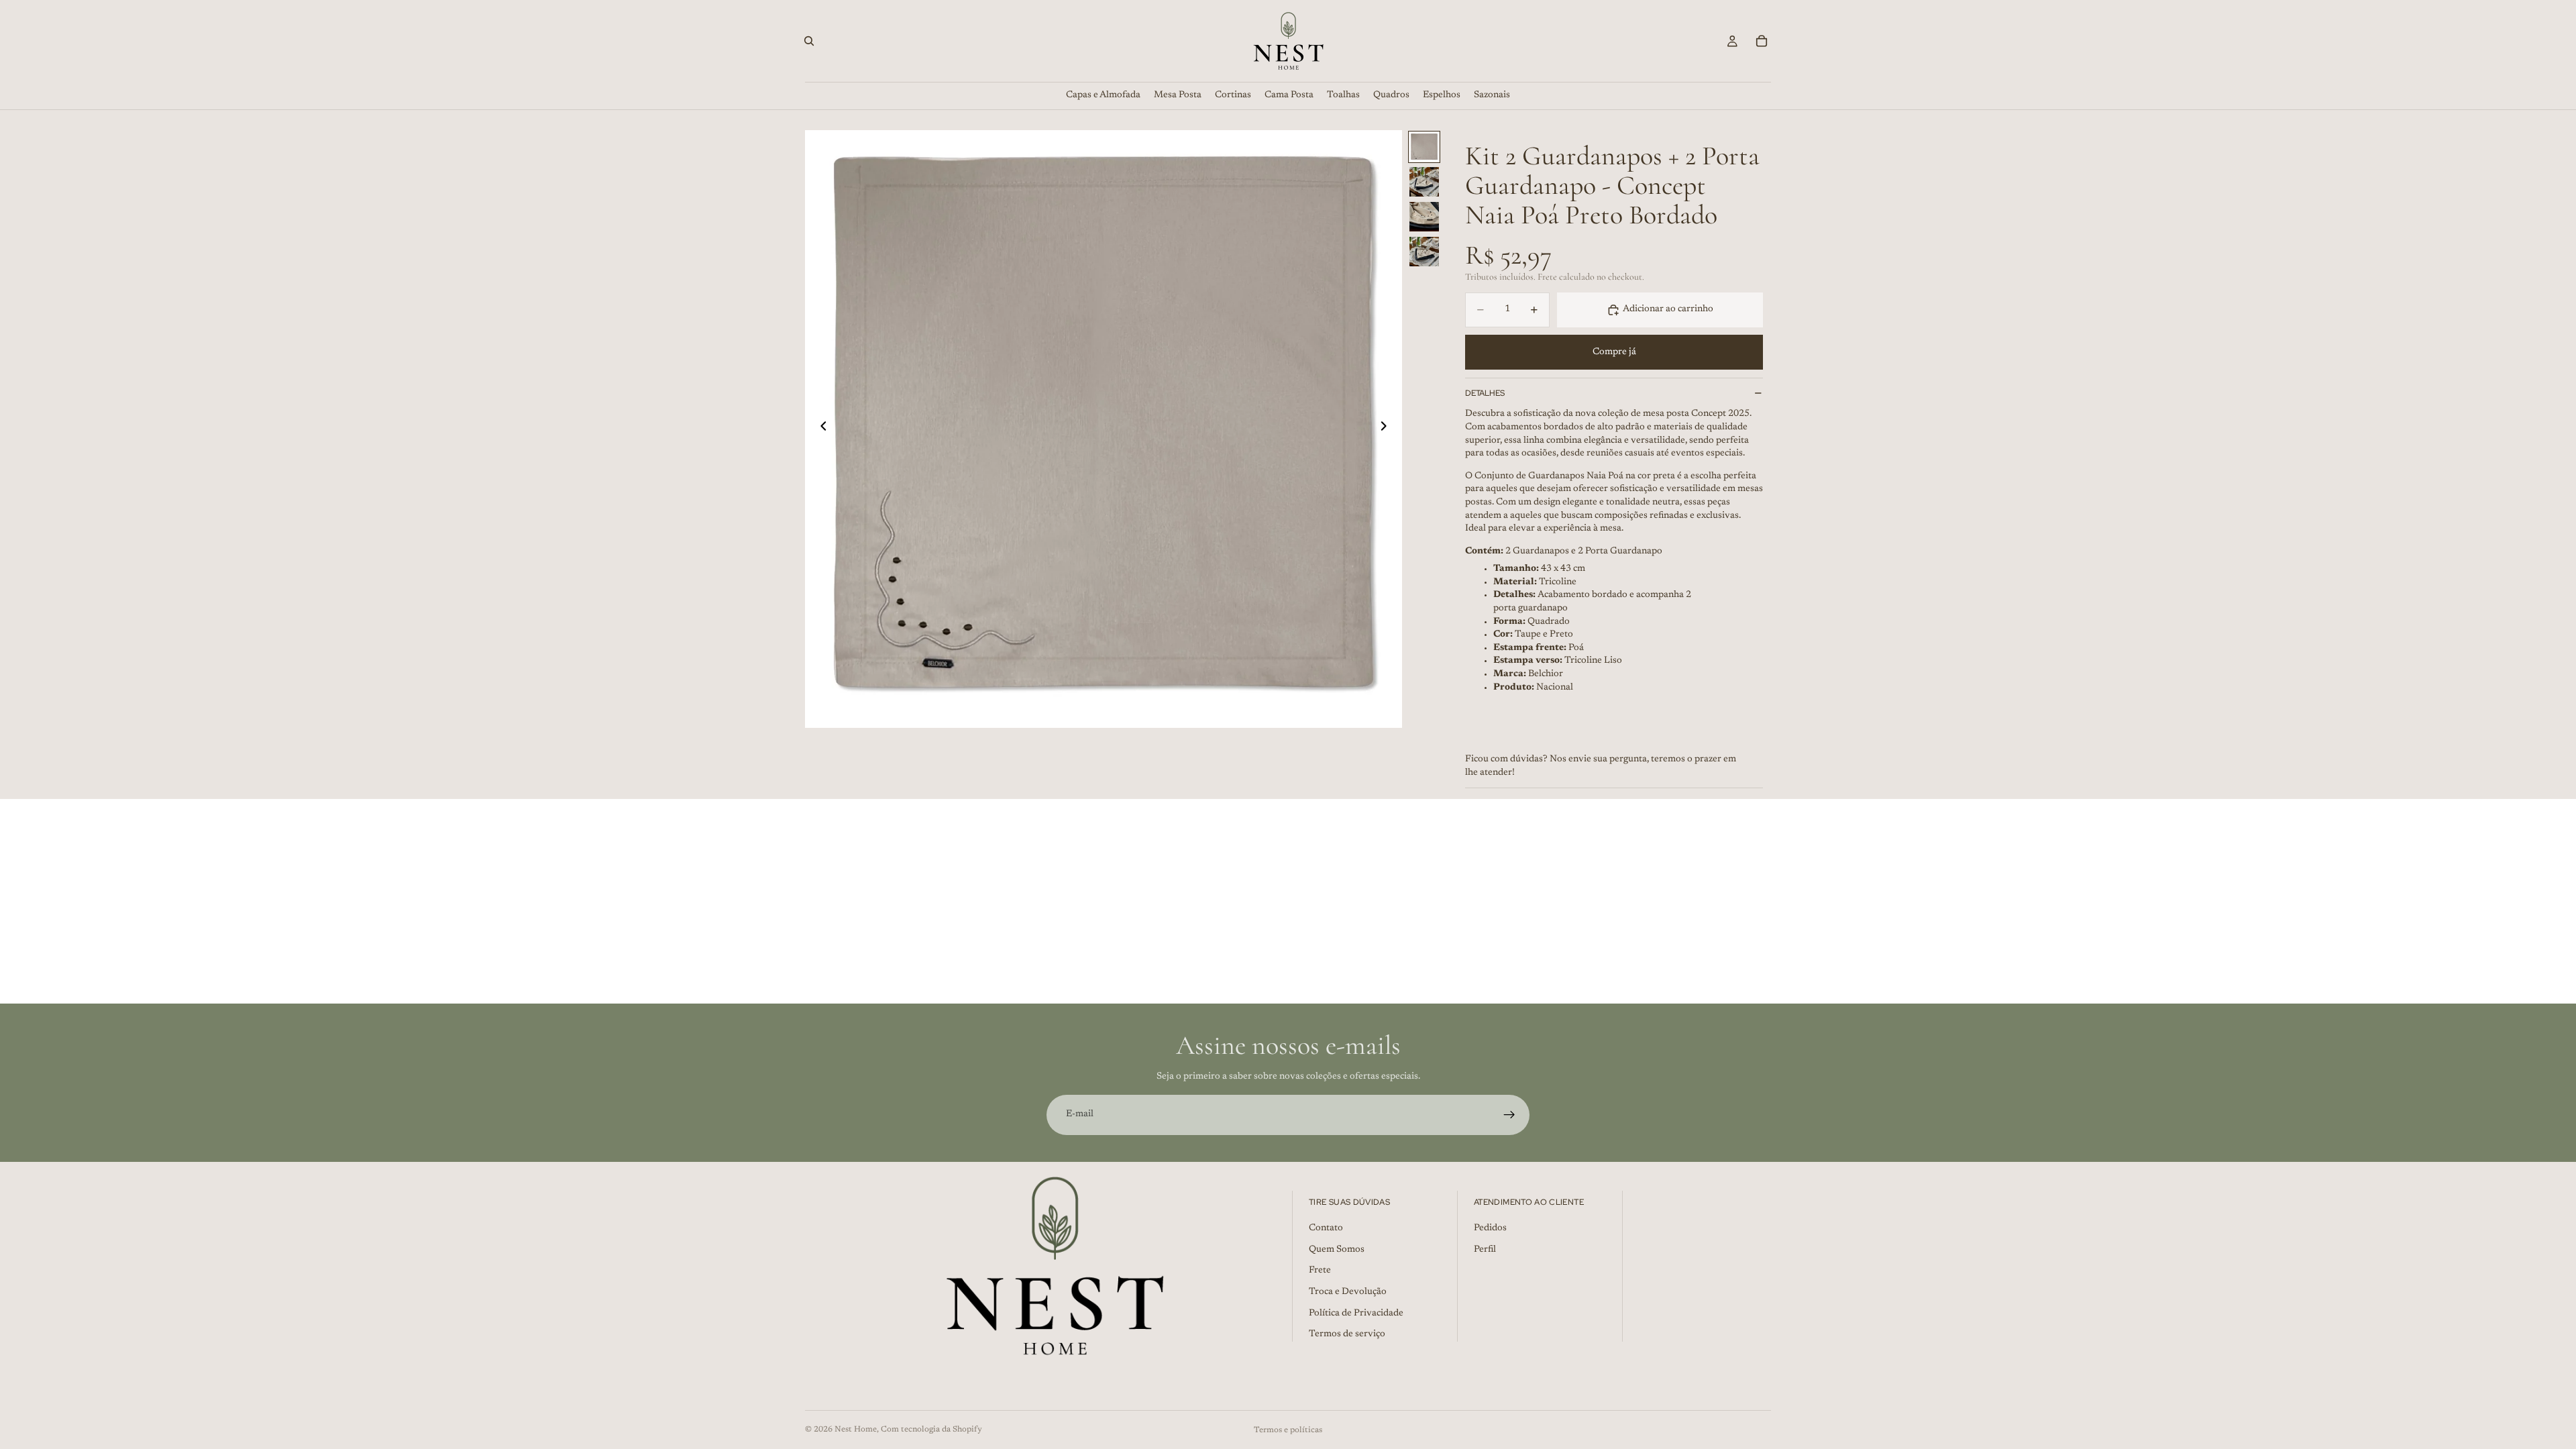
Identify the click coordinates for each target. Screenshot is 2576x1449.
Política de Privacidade (1356, 1313)
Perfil (1485, 1250)
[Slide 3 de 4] (1424, 217)
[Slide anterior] (820, 429)
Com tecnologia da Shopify (931, 1430)
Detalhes (1485, 393)
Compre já (1614, 352)
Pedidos (1490, 1228)
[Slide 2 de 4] (1424, 182)
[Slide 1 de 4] (1424, 147)
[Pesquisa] (809, 41)
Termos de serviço (1347, 1334)
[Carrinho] (1762, 41)
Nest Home (856, 1430)
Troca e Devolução (1348, 1292)
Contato (1326, 1228)
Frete (1320, 1271)
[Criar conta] (1509, 1115)
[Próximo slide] (1387, 429)
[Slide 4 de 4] (1424, 252)
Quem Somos (1337, 1250)
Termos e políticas (1288, 1430)
